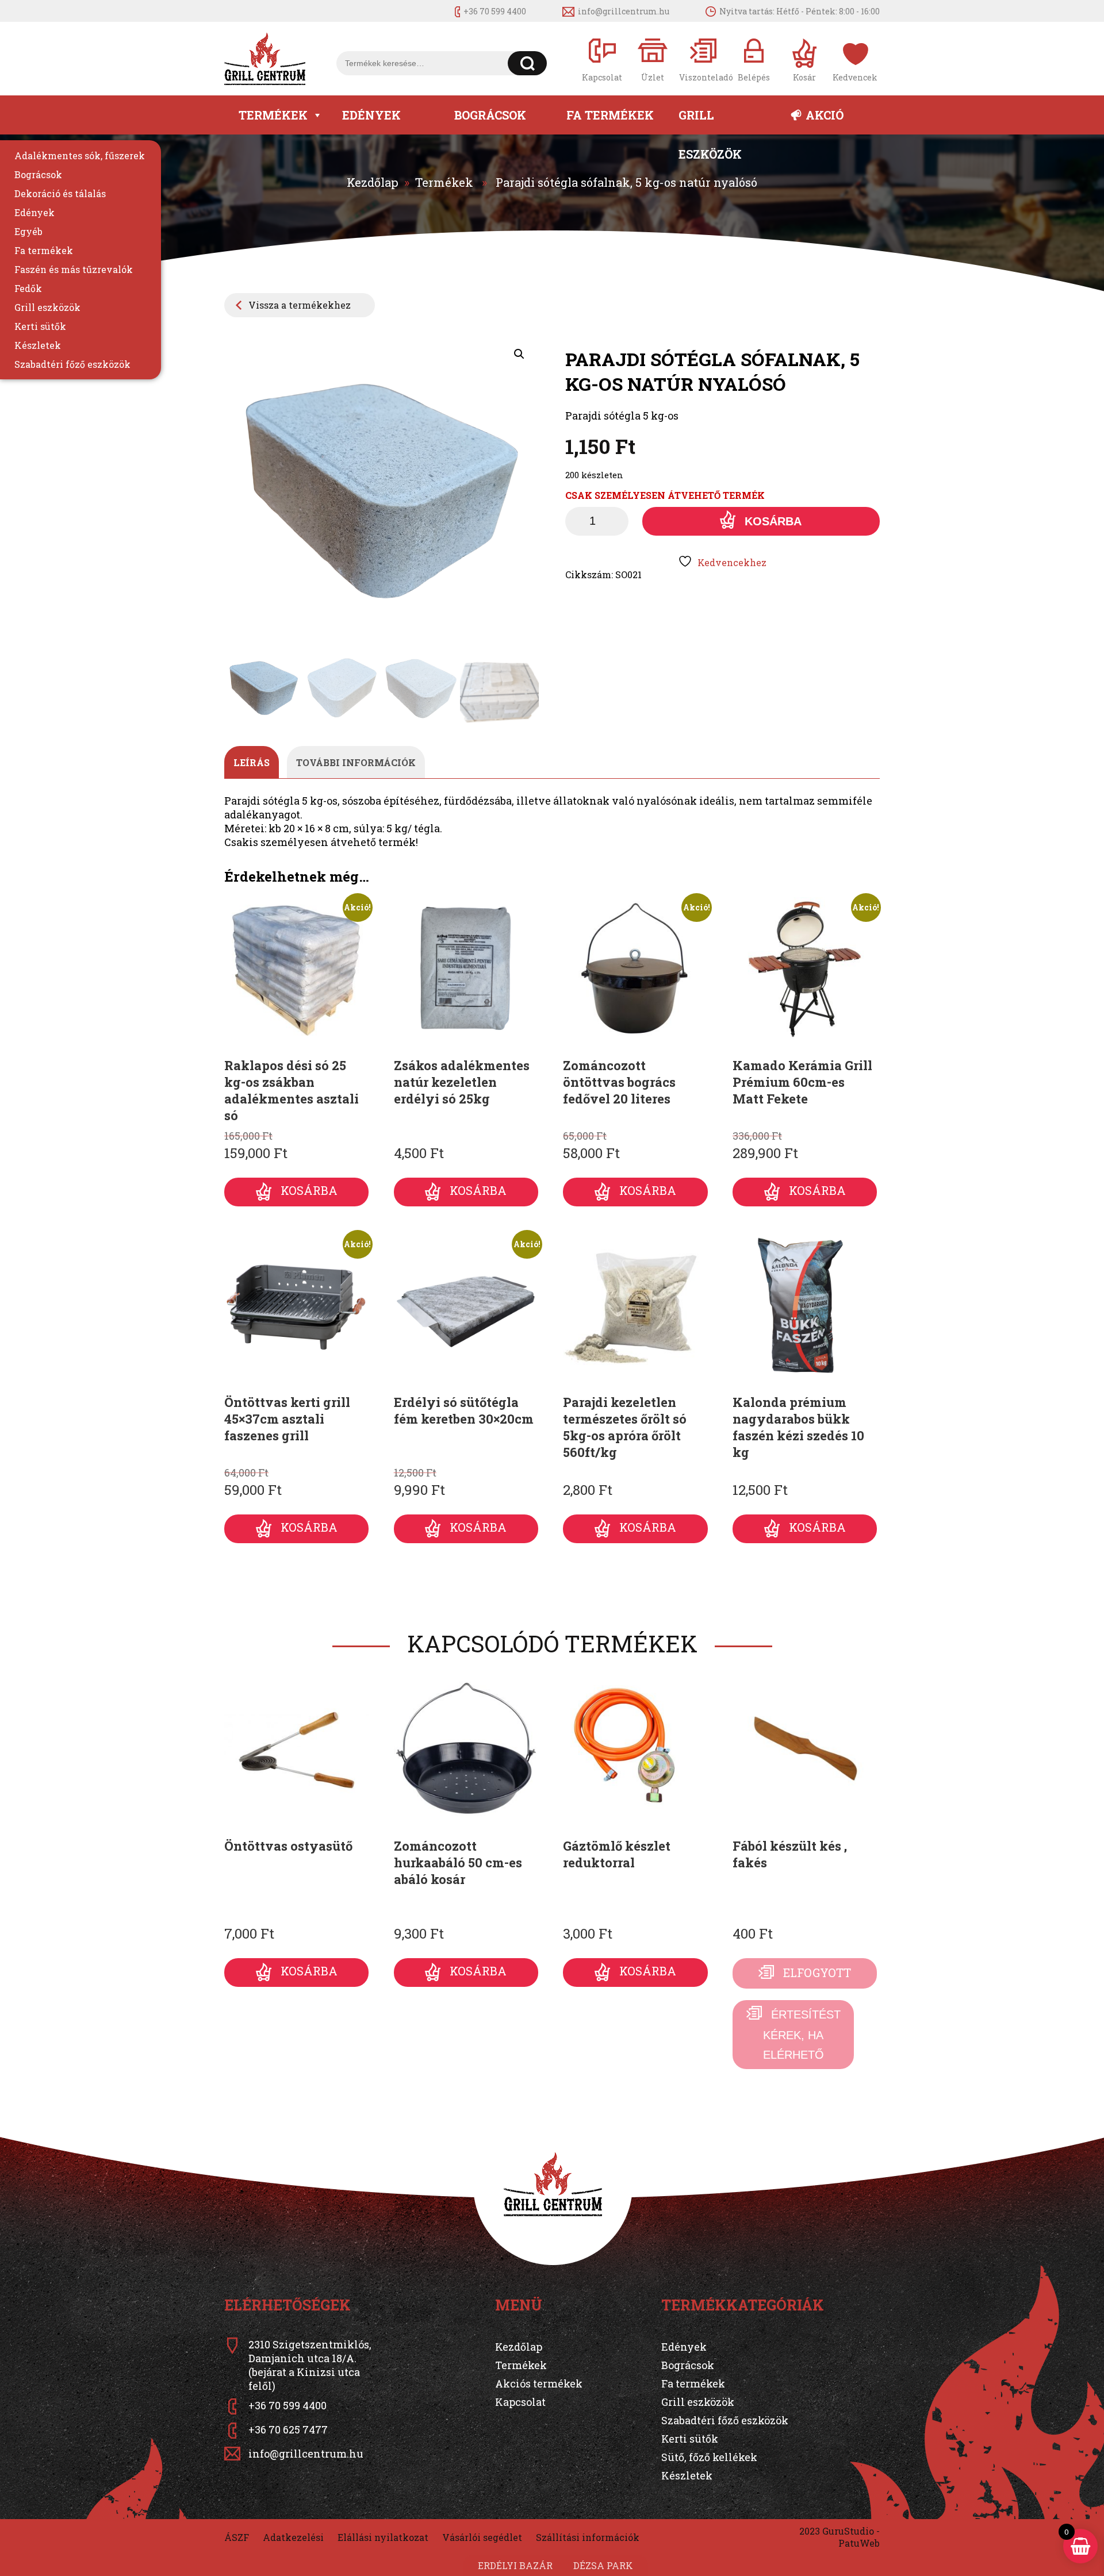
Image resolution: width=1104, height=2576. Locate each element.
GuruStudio (848, 2531)
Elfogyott (817, 1973)
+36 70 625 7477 (288, 2429)
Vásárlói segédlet (482, 2537)
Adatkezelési (293, 2537)
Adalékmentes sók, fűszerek (80, 155)
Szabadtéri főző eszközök (72, 364)
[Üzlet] (653, 59)
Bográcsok (490, 115)
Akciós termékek (539, 2383)
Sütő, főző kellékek (709, 2457)
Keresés (528, 63)
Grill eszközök (710, 121)
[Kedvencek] (855, 59)
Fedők (28, 288)
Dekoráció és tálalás (60, 193)
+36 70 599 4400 (495, 11)
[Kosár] (804, 59)
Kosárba (773, 521)
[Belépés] (754, 59)
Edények (371, 115)
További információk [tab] (356, 762)
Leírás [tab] (252, 762)
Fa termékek (610, 115)
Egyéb (28, 231)
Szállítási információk (588, 2537)
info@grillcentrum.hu (624, 11)
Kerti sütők (40, 326)
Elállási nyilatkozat (383, 2537)
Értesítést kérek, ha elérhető (802, 2035)
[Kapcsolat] (602, 59)
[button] (519, 354)
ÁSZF (237, 2537)
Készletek (38, 345)
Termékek (273, 115)
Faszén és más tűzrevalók (74, 269)
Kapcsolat (520, 2402)
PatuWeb (859, 2543)
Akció (825, 115)
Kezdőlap (373, 182)
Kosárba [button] (309, 1190)
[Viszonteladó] (703, 59)
